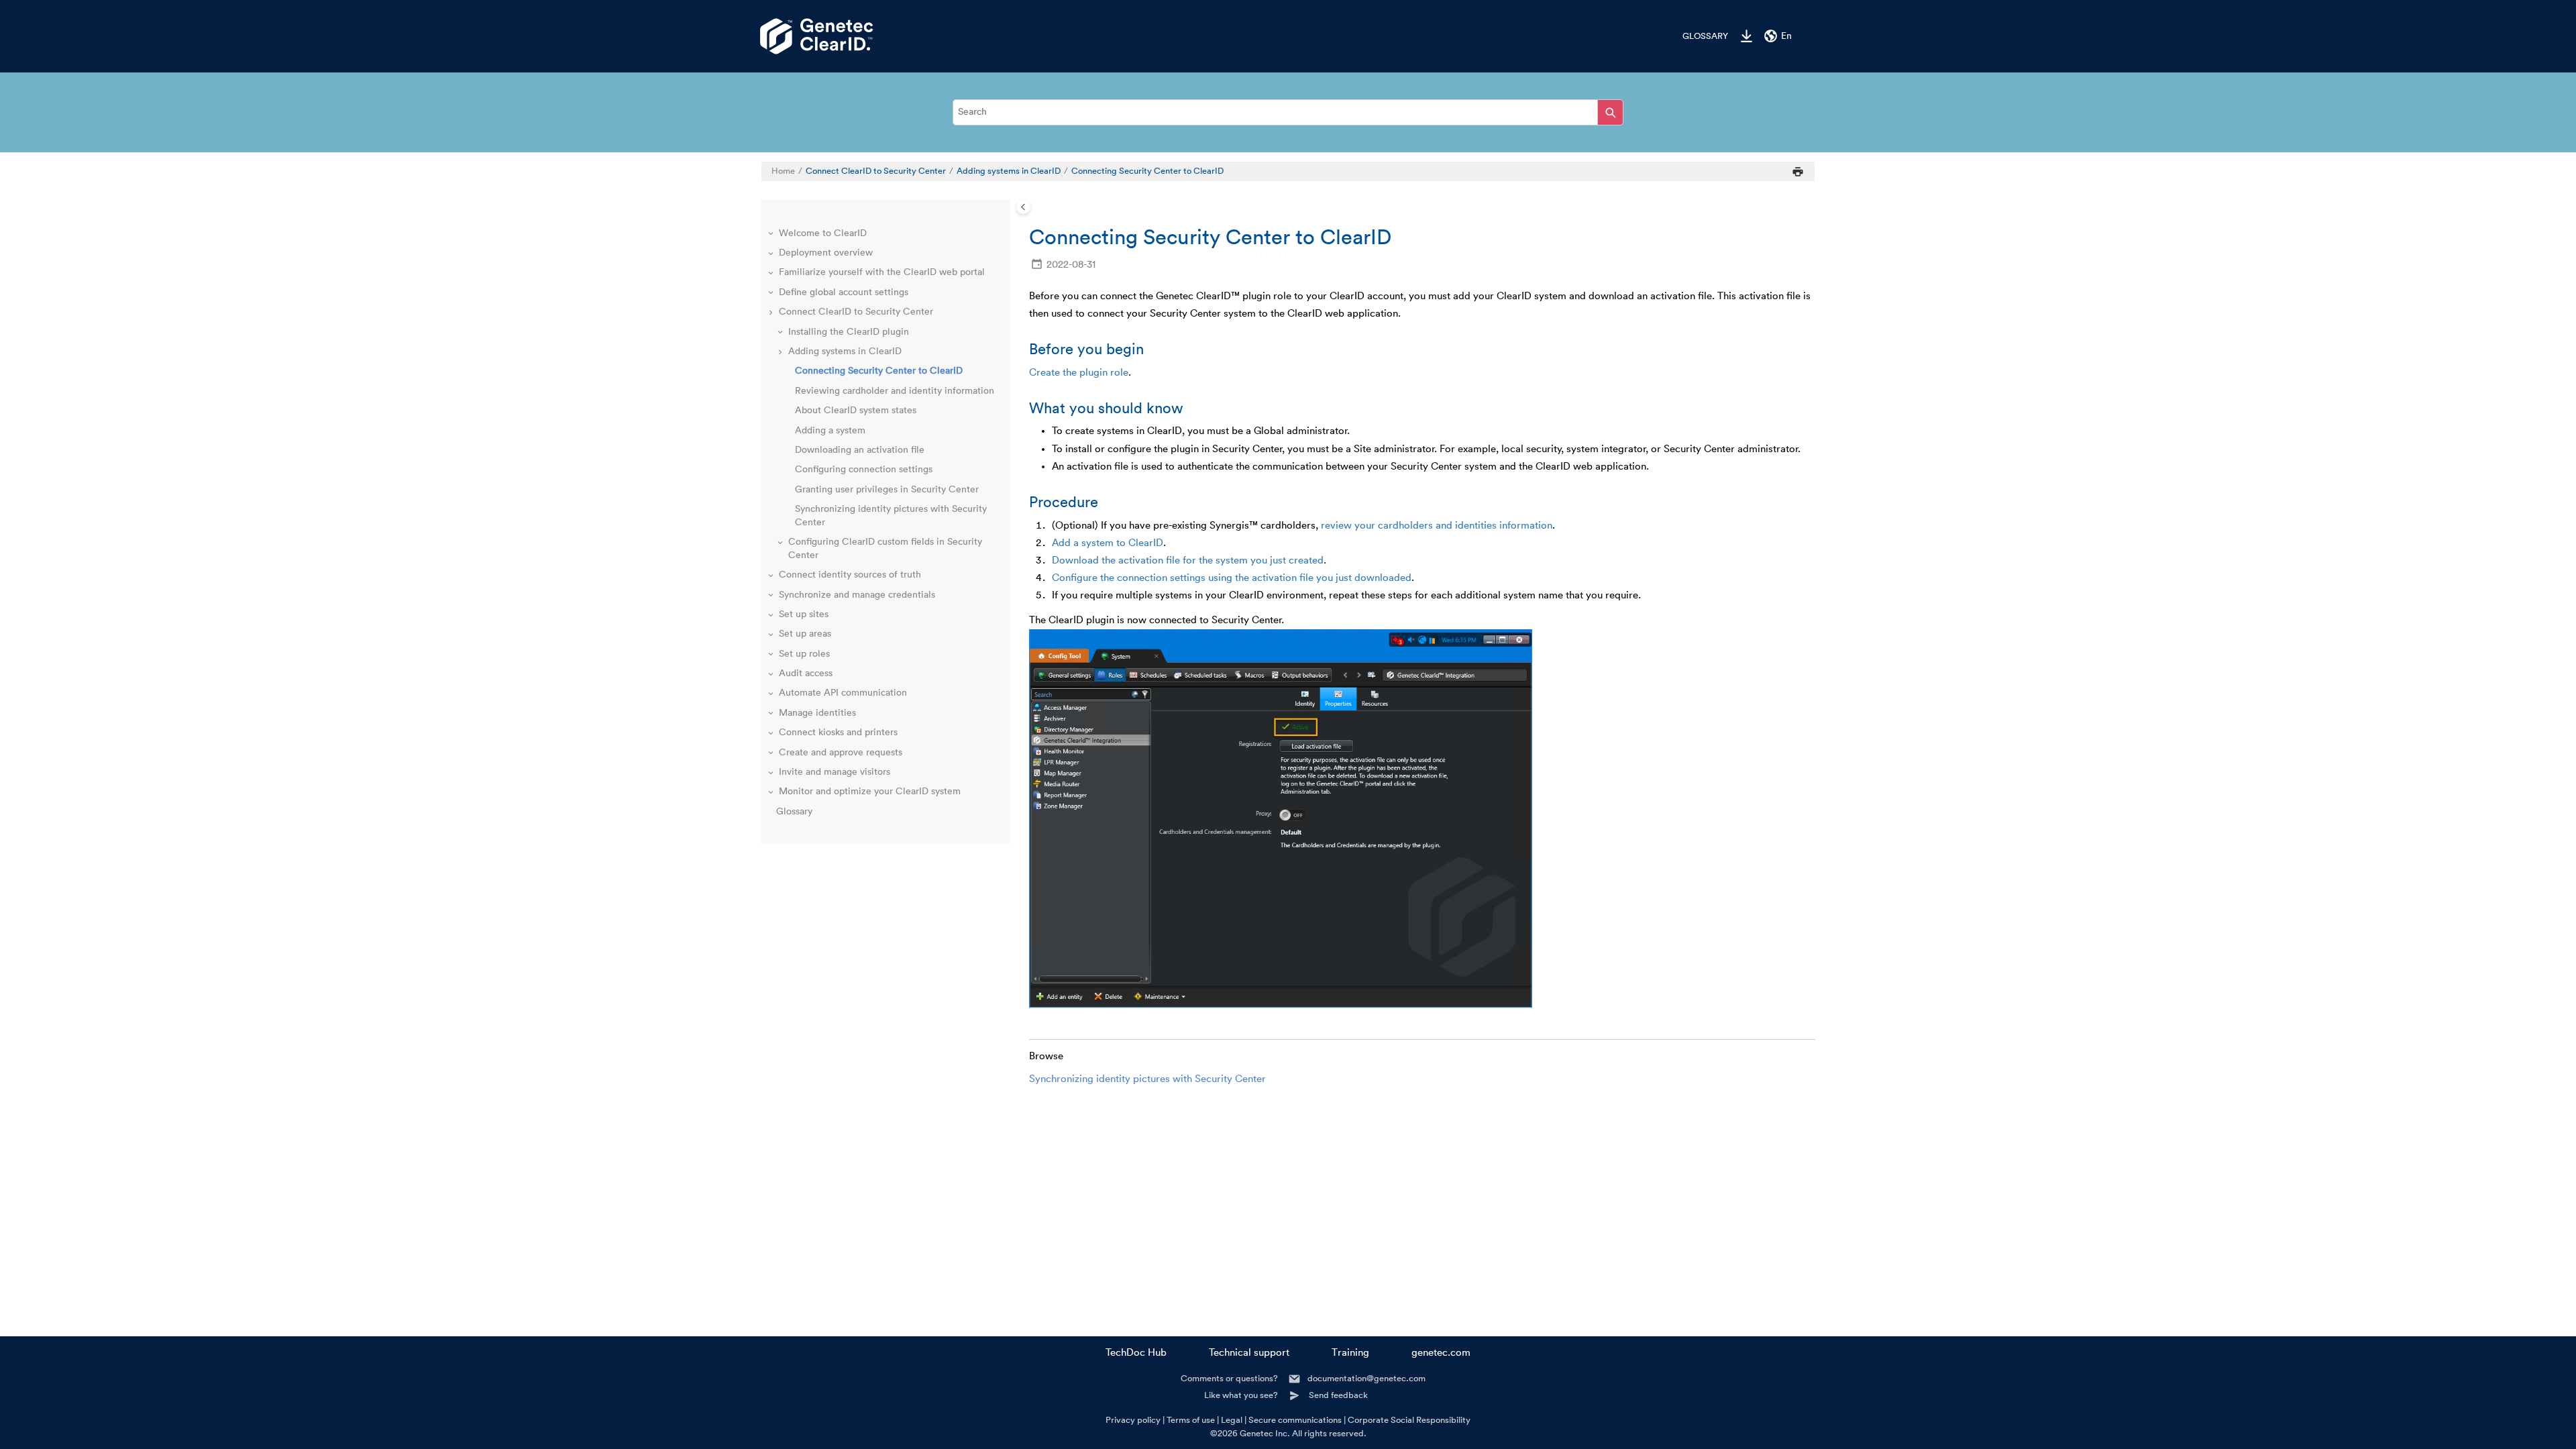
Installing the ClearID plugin (849, 332)
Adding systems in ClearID (1009, 171)
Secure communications (1295, 1420)
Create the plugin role (1079, 373)
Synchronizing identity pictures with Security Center (1147, 1079)
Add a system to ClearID (1108, 543)
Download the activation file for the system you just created (1188, 560)
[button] (772, 234)
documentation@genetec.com (1366, 1378)
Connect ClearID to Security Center (876, 171)
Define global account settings (844, 292)
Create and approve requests (841, 753)
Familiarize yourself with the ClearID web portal (882, 272)
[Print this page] (1798, 171)
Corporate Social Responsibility (1409, 1420)
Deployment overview (826, 253)
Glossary (1705, 36)
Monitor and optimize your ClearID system (870, 792)
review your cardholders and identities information (1437, 526)
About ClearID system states (856, 411)
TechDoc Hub (1136, 1353)
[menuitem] (1699, 36)
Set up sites (804, 614)
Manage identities (817, 713)
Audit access (806, 674)
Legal (1232, 1420)
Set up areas (805, 634)
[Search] (1610, 112)
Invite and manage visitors (835, 772)
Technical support (1249, 1353)
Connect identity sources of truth (850, 575)
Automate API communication (843, 693)
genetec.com (1441, 1353)
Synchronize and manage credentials (857, 595)
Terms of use (1191, 1420)
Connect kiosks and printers (838, 733)
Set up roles (804, 654)
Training (1350, 1353)
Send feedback (1338, 1395)
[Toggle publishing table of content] (1023, 207)
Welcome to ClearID (823, 233)
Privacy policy (1133, 1420)
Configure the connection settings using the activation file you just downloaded (1232, 578)
